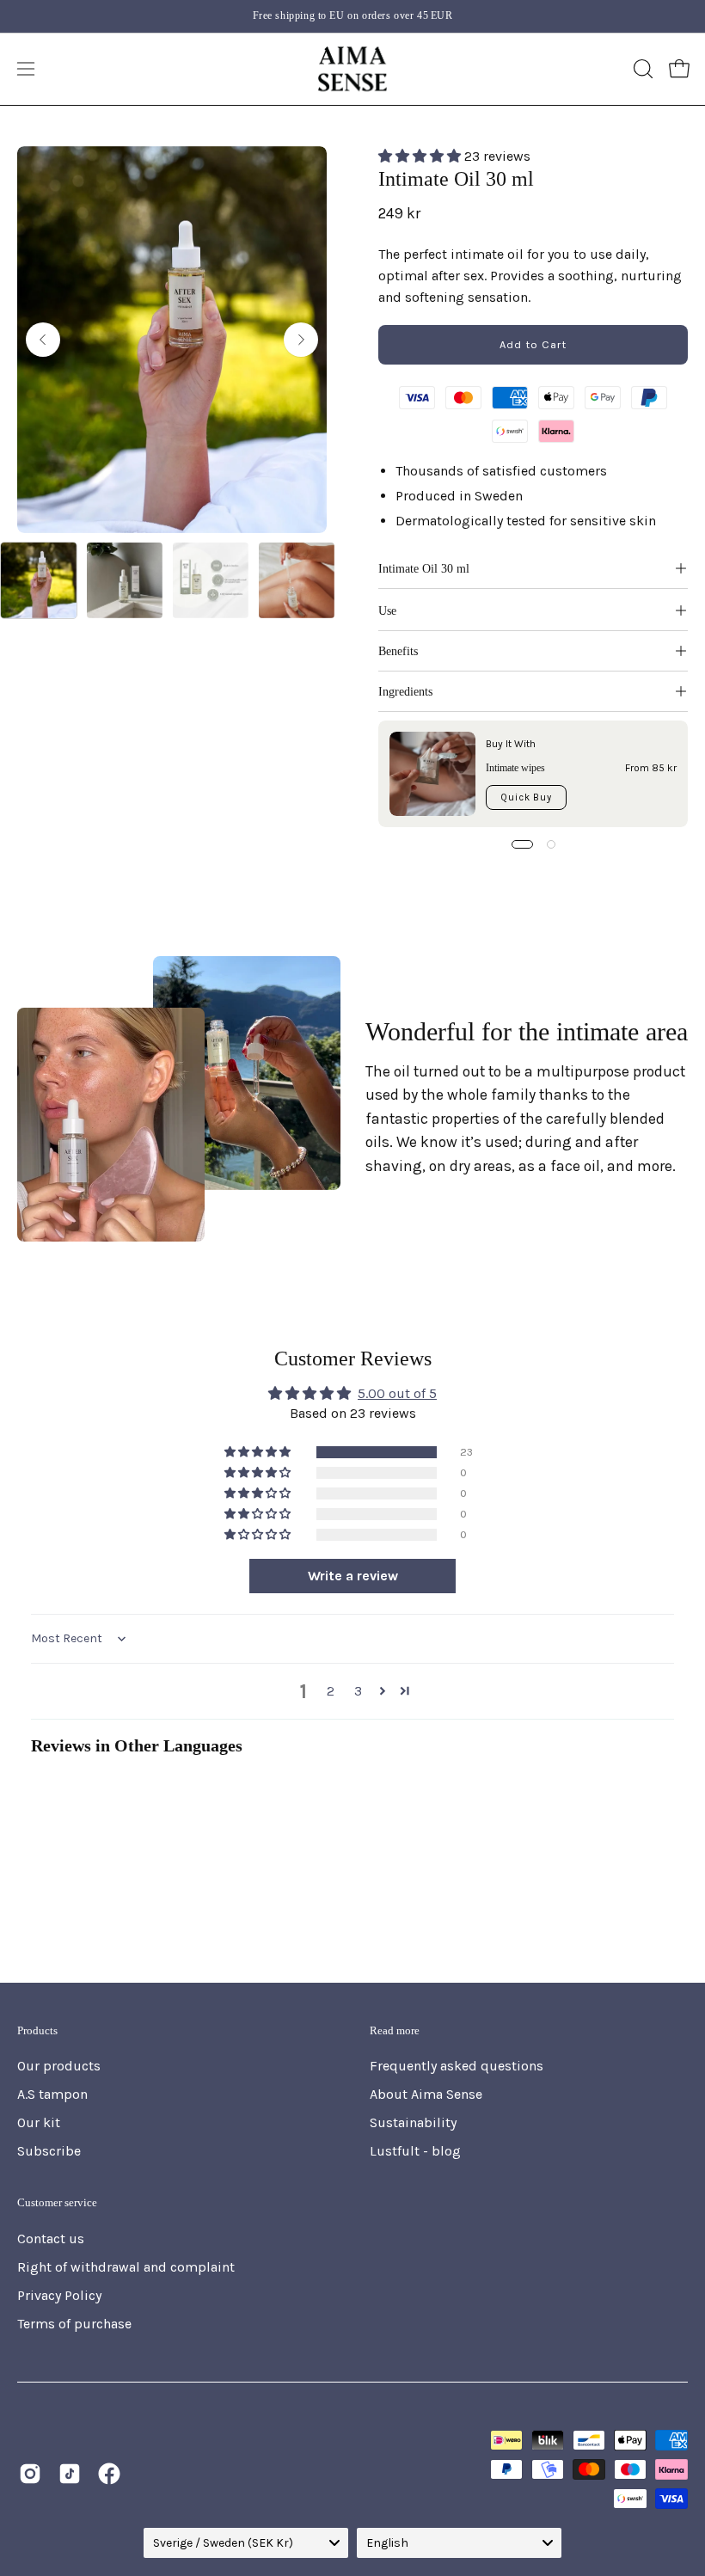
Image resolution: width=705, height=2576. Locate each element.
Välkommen (546, 1410)
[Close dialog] (688, 1094)
